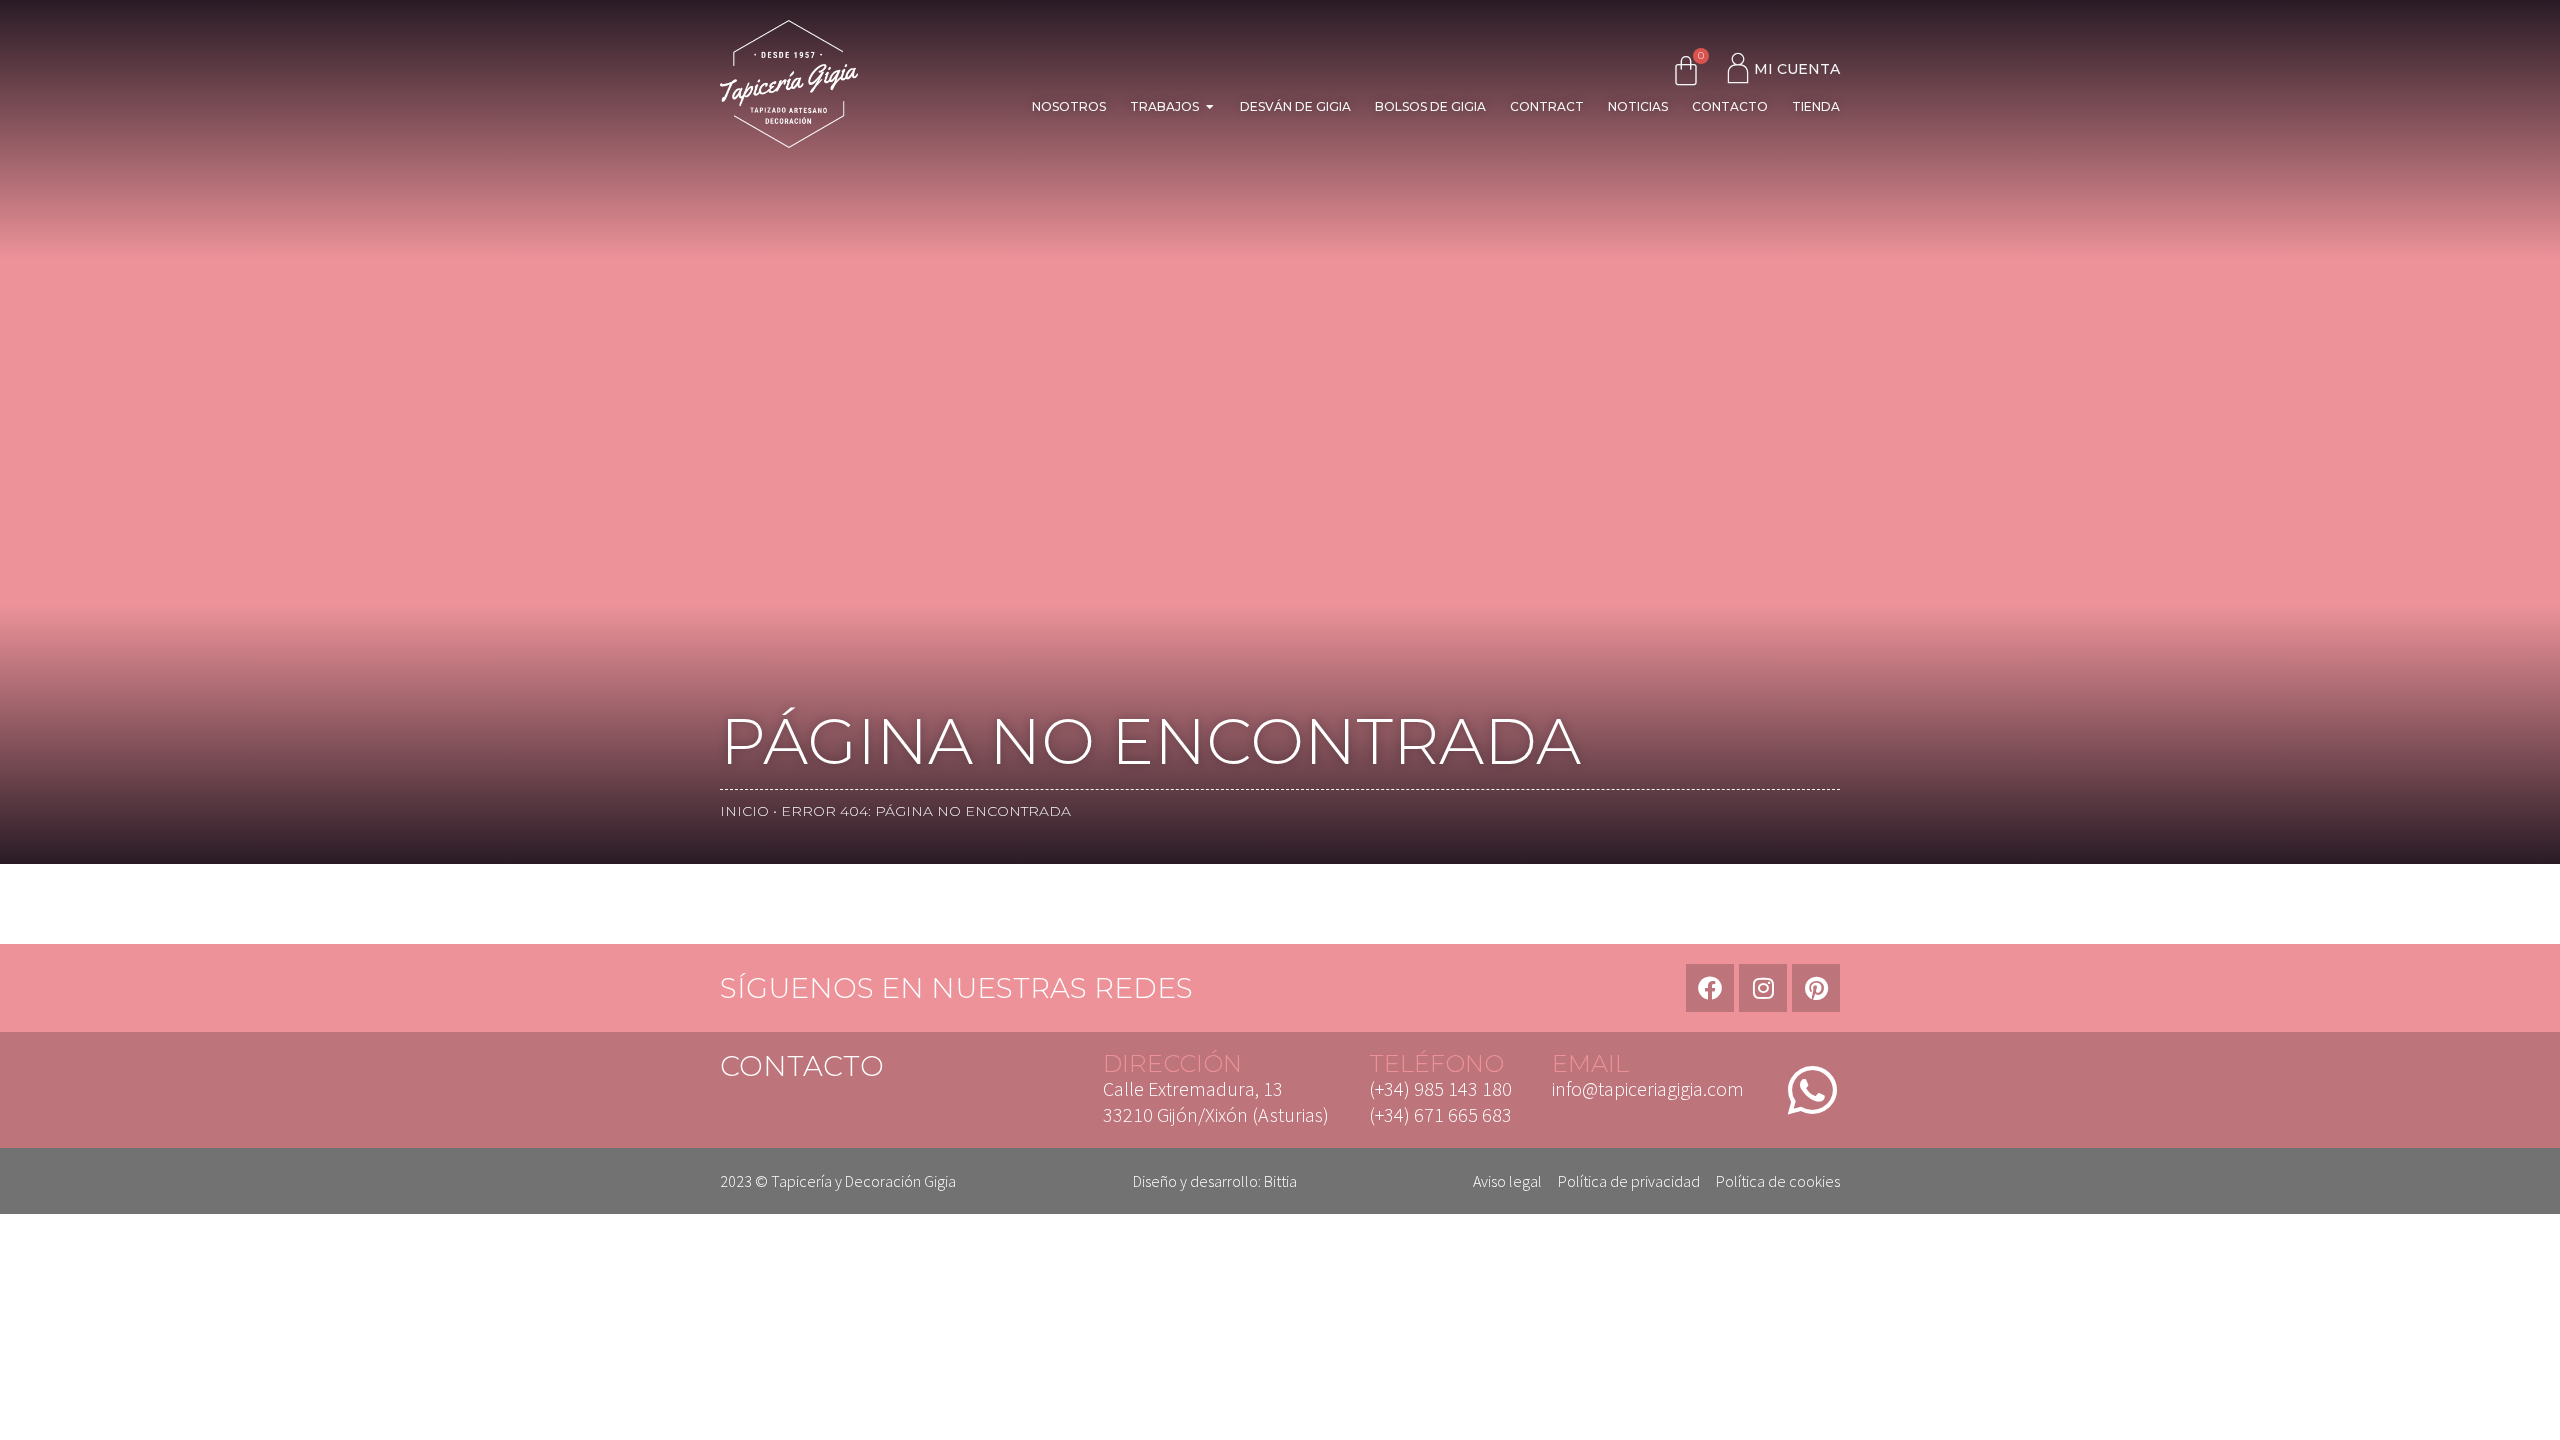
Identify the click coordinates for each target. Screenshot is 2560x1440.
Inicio (744, 811)
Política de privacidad (1629, 1181)
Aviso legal (1507, 1181)
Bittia (1280, 1181)
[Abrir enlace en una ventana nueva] (1710, 988)
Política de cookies (1778, 1181)
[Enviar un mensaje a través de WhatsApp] (1812, 1090)
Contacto (802, 1066)
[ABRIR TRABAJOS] (1210, 107)
